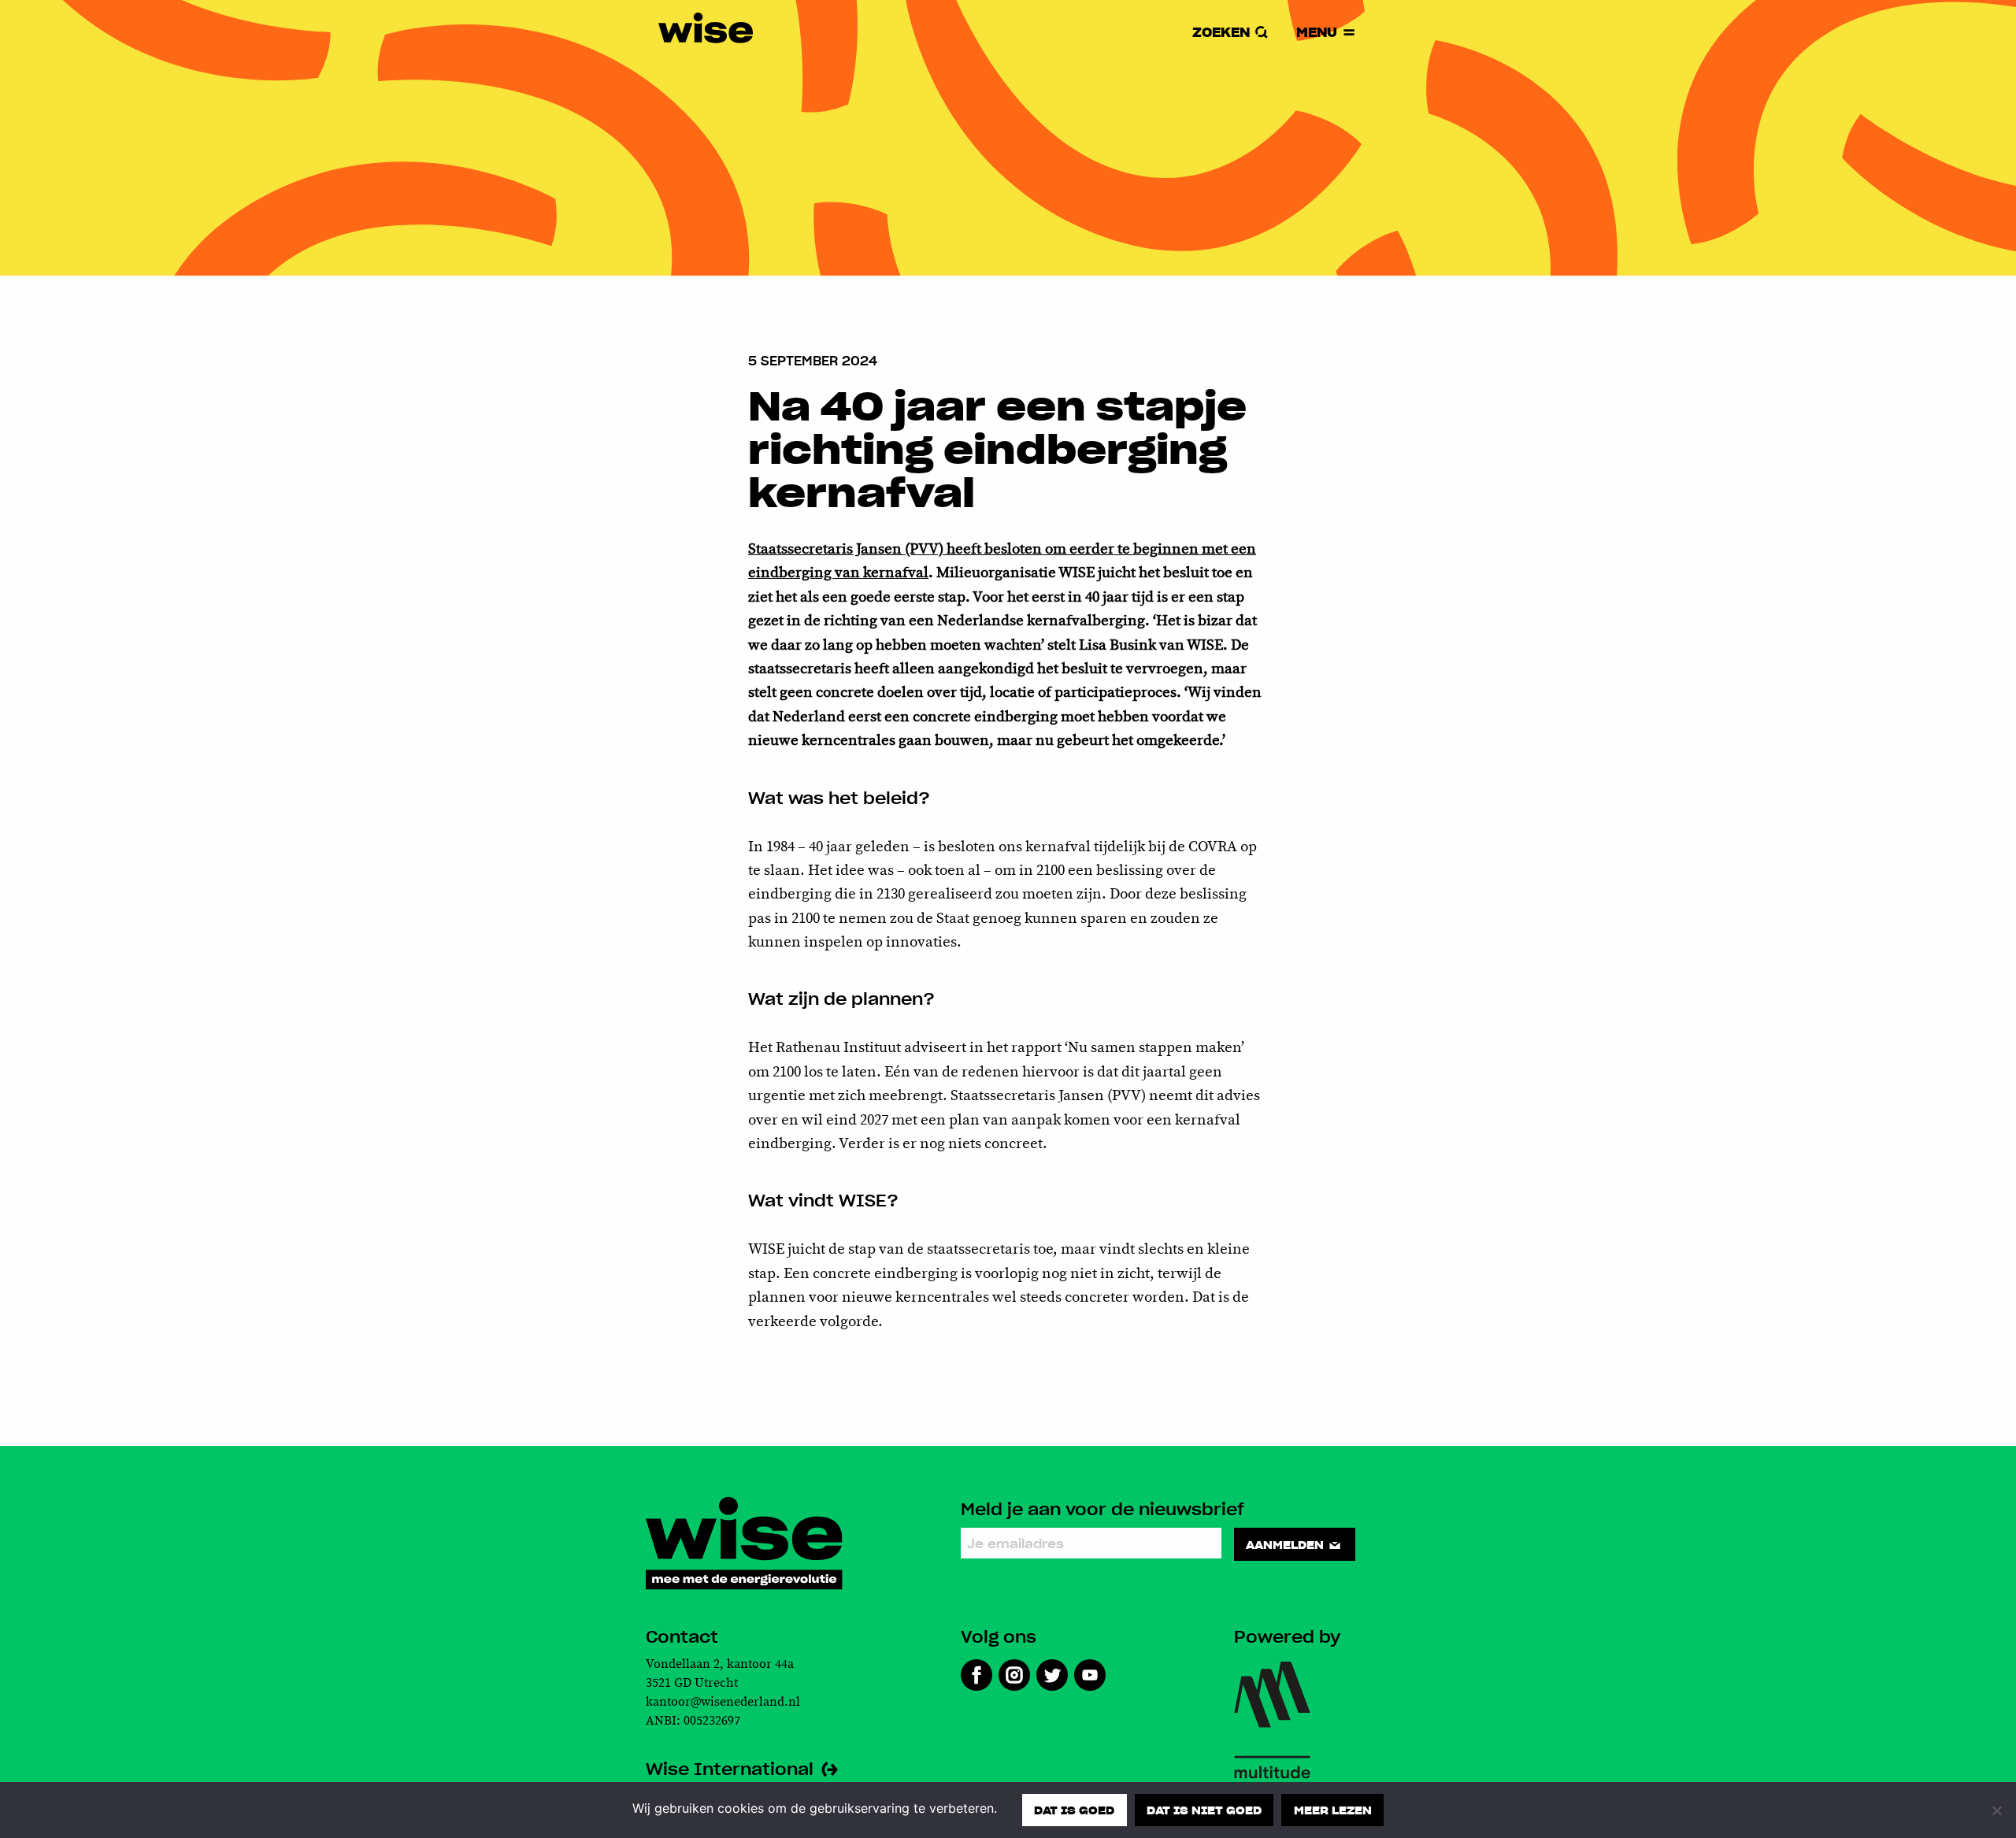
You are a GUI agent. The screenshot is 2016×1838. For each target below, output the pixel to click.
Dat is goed (1074, 1810)
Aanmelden (1286, 1544)
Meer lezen (1333, 1810)
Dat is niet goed (1204, 1810)
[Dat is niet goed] (1996, 1810)
